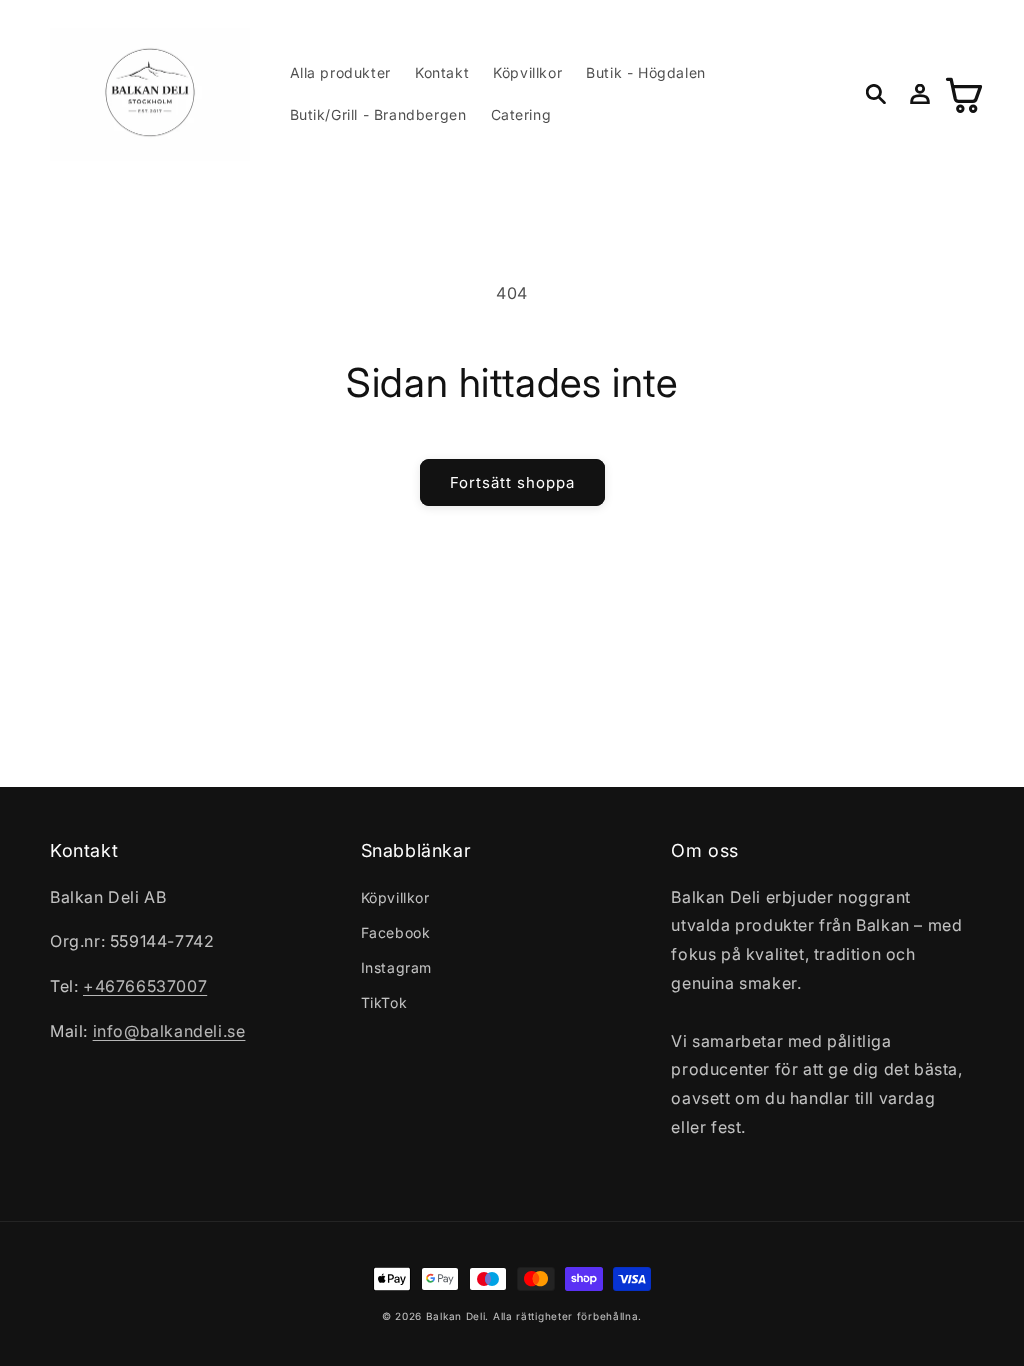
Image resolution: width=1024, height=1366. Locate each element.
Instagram (396, 967)
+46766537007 (145, 986)
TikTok (384, 1002)
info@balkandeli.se (169, 1031)
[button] (876, 94)
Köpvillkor (395, 897)
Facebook (396, 932)
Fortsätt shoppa (512, 482)
